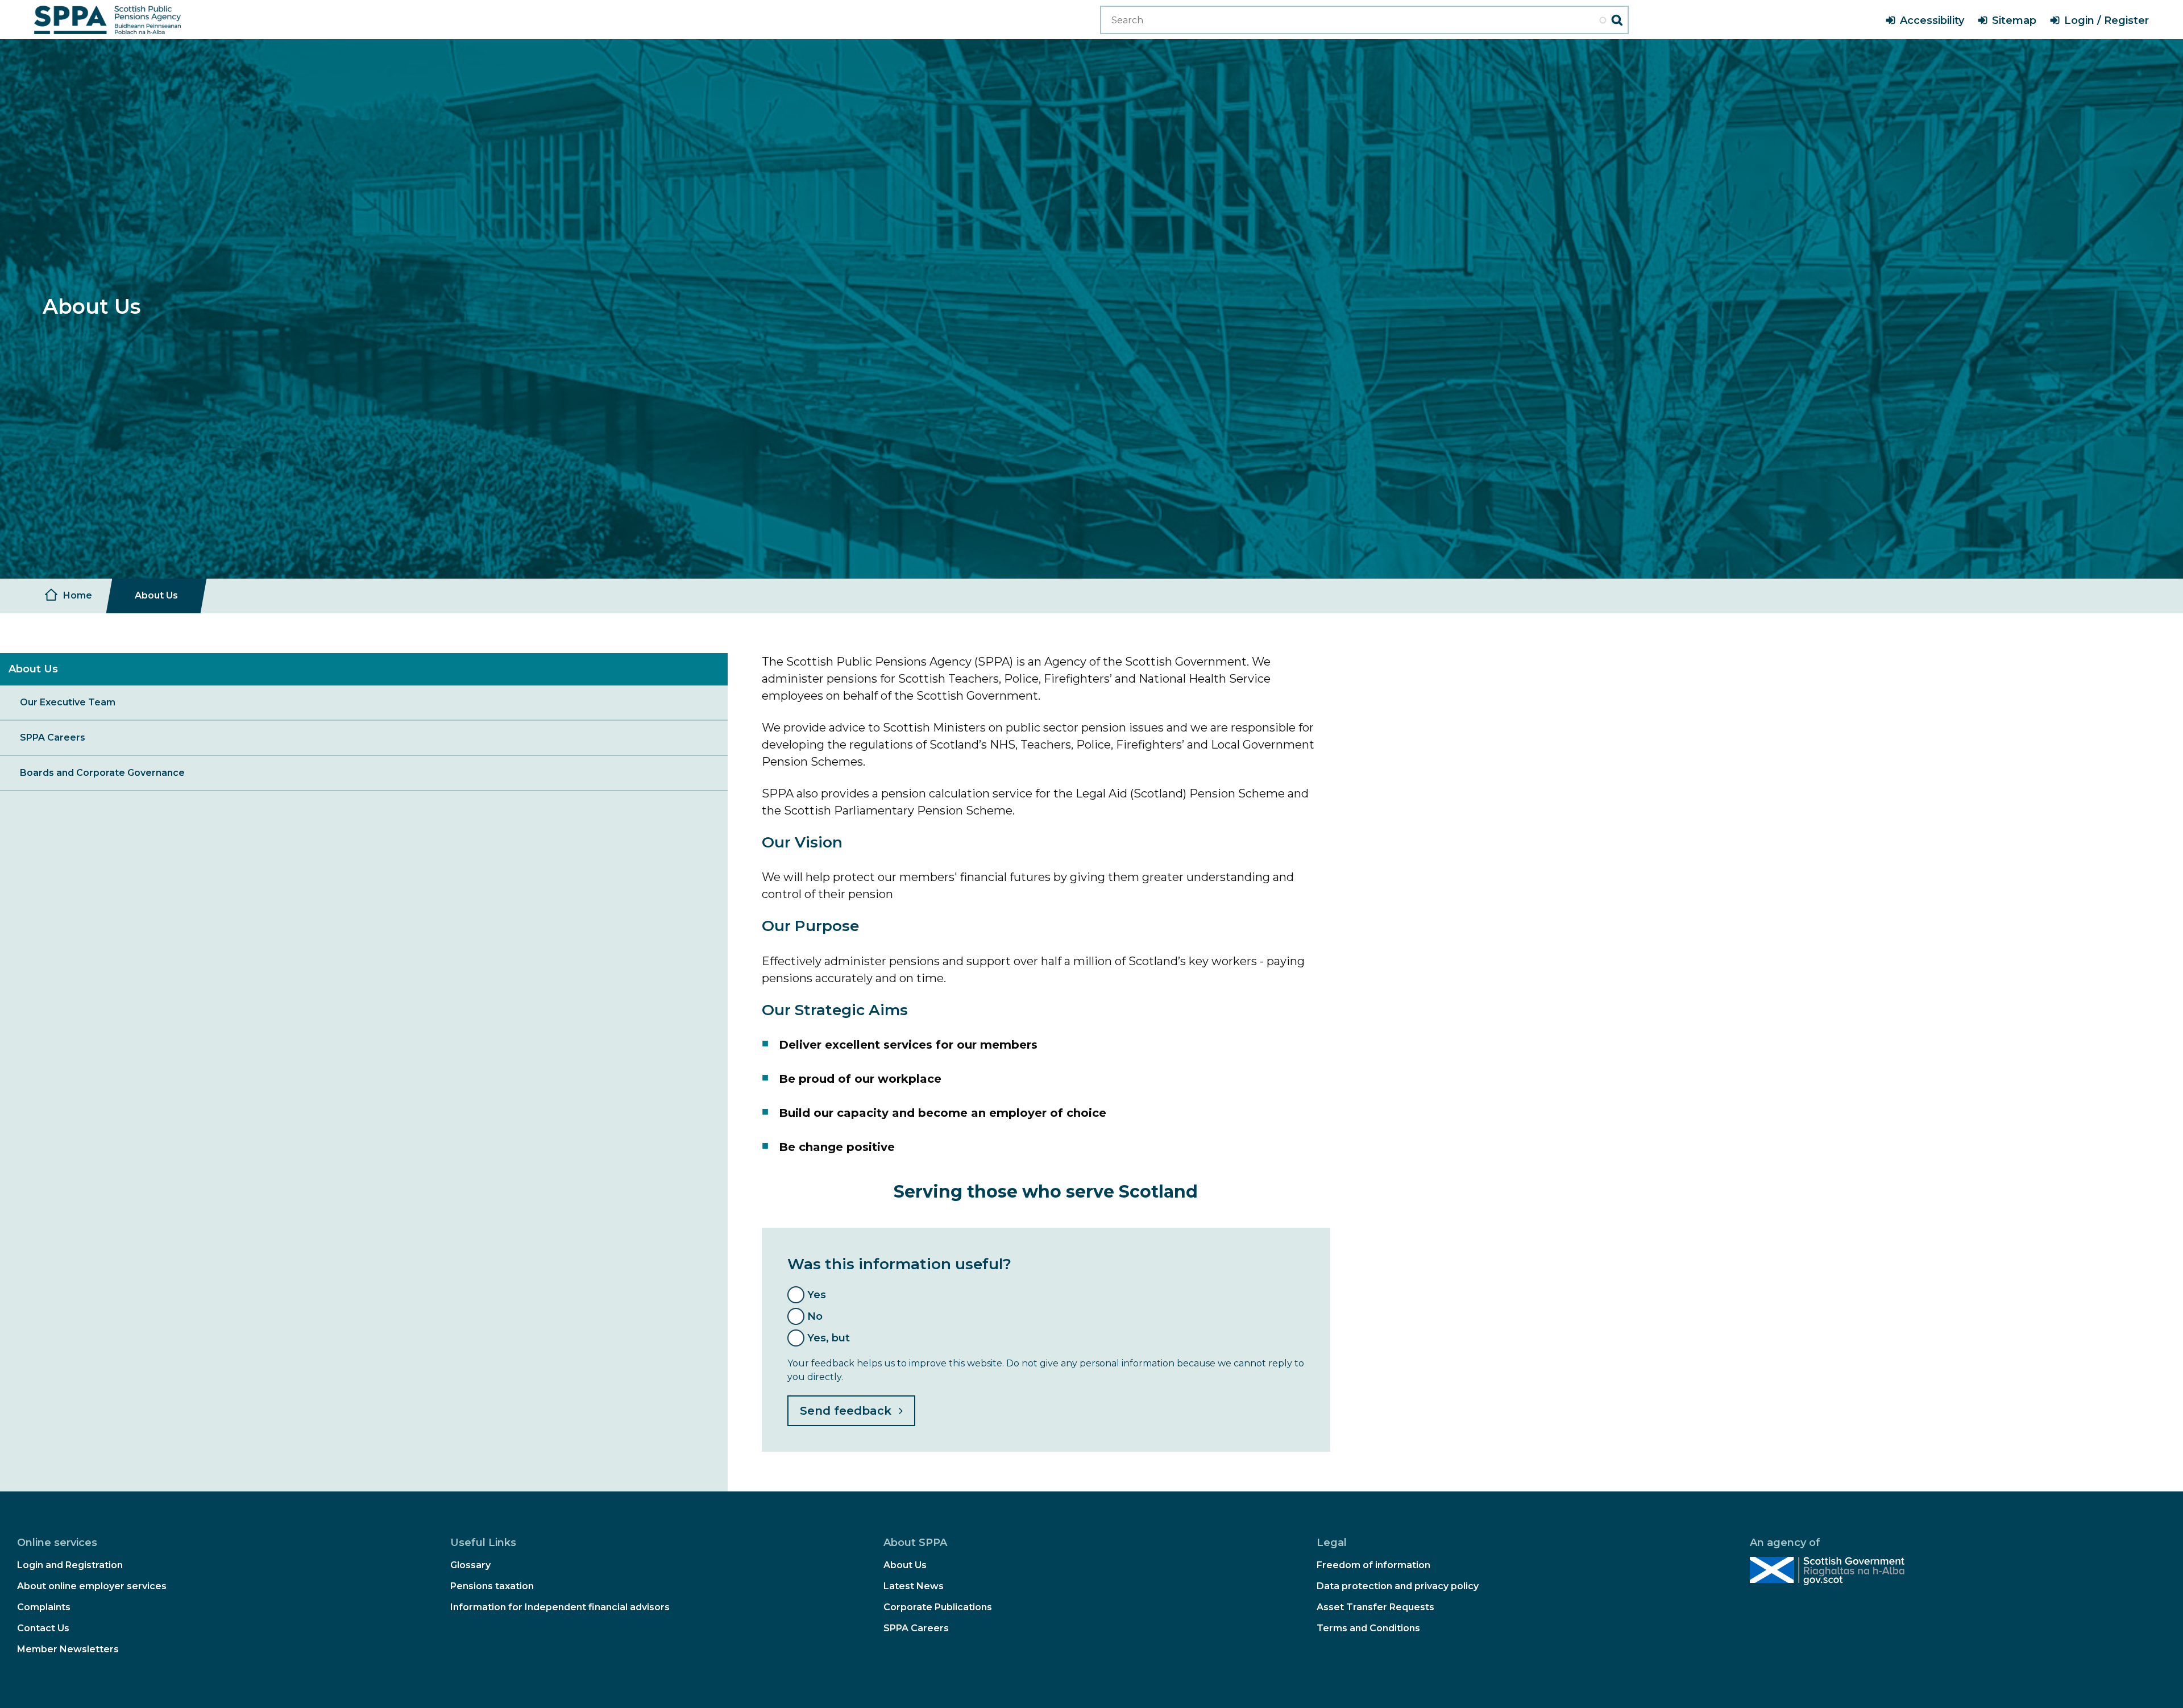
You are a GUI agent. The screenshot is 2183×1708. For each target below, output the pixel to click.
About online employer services (92, 1586)
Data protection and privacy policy (1398, 1586)
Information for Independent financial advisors (560, 1607)
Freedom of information (1373, 1565)
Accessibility (1932, 20)
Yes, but (829, 1338)
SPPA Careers (53, 737)
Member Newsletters (68, 1649)
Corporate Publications (938, 1607)
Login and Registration (70, 1565)
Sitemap (2014, 20)
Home (78, 595)
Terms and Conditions (1368, 1628)
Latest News (914, 1586)
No (815, 1316)
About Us (905, 1565)
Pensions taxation (492, 1586)
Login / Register (2107, 20)
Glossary (470, 1565)
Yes (817, 1295)
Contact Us (43, 1628)
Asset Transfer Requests (1375, 1607)
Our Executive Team (68, 702)
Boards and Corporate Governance (102, 773)
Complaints (44, 1607)
